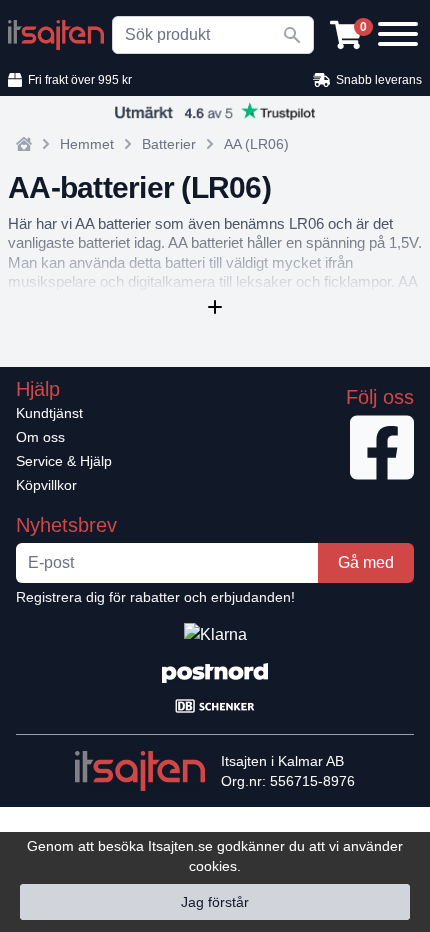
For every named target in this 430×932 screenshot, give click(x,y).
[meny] (395, 32)
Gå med (366, 562)
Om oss (40, 437)
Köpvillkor (46, 485)
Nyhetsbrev (66, 525)
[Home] (24, 144)
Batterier (169, 144)
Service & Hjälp (64, 461)
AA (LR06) (256, 144)
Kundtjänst (49, 413)
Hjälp (38, 389)
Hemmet (87, 144)
